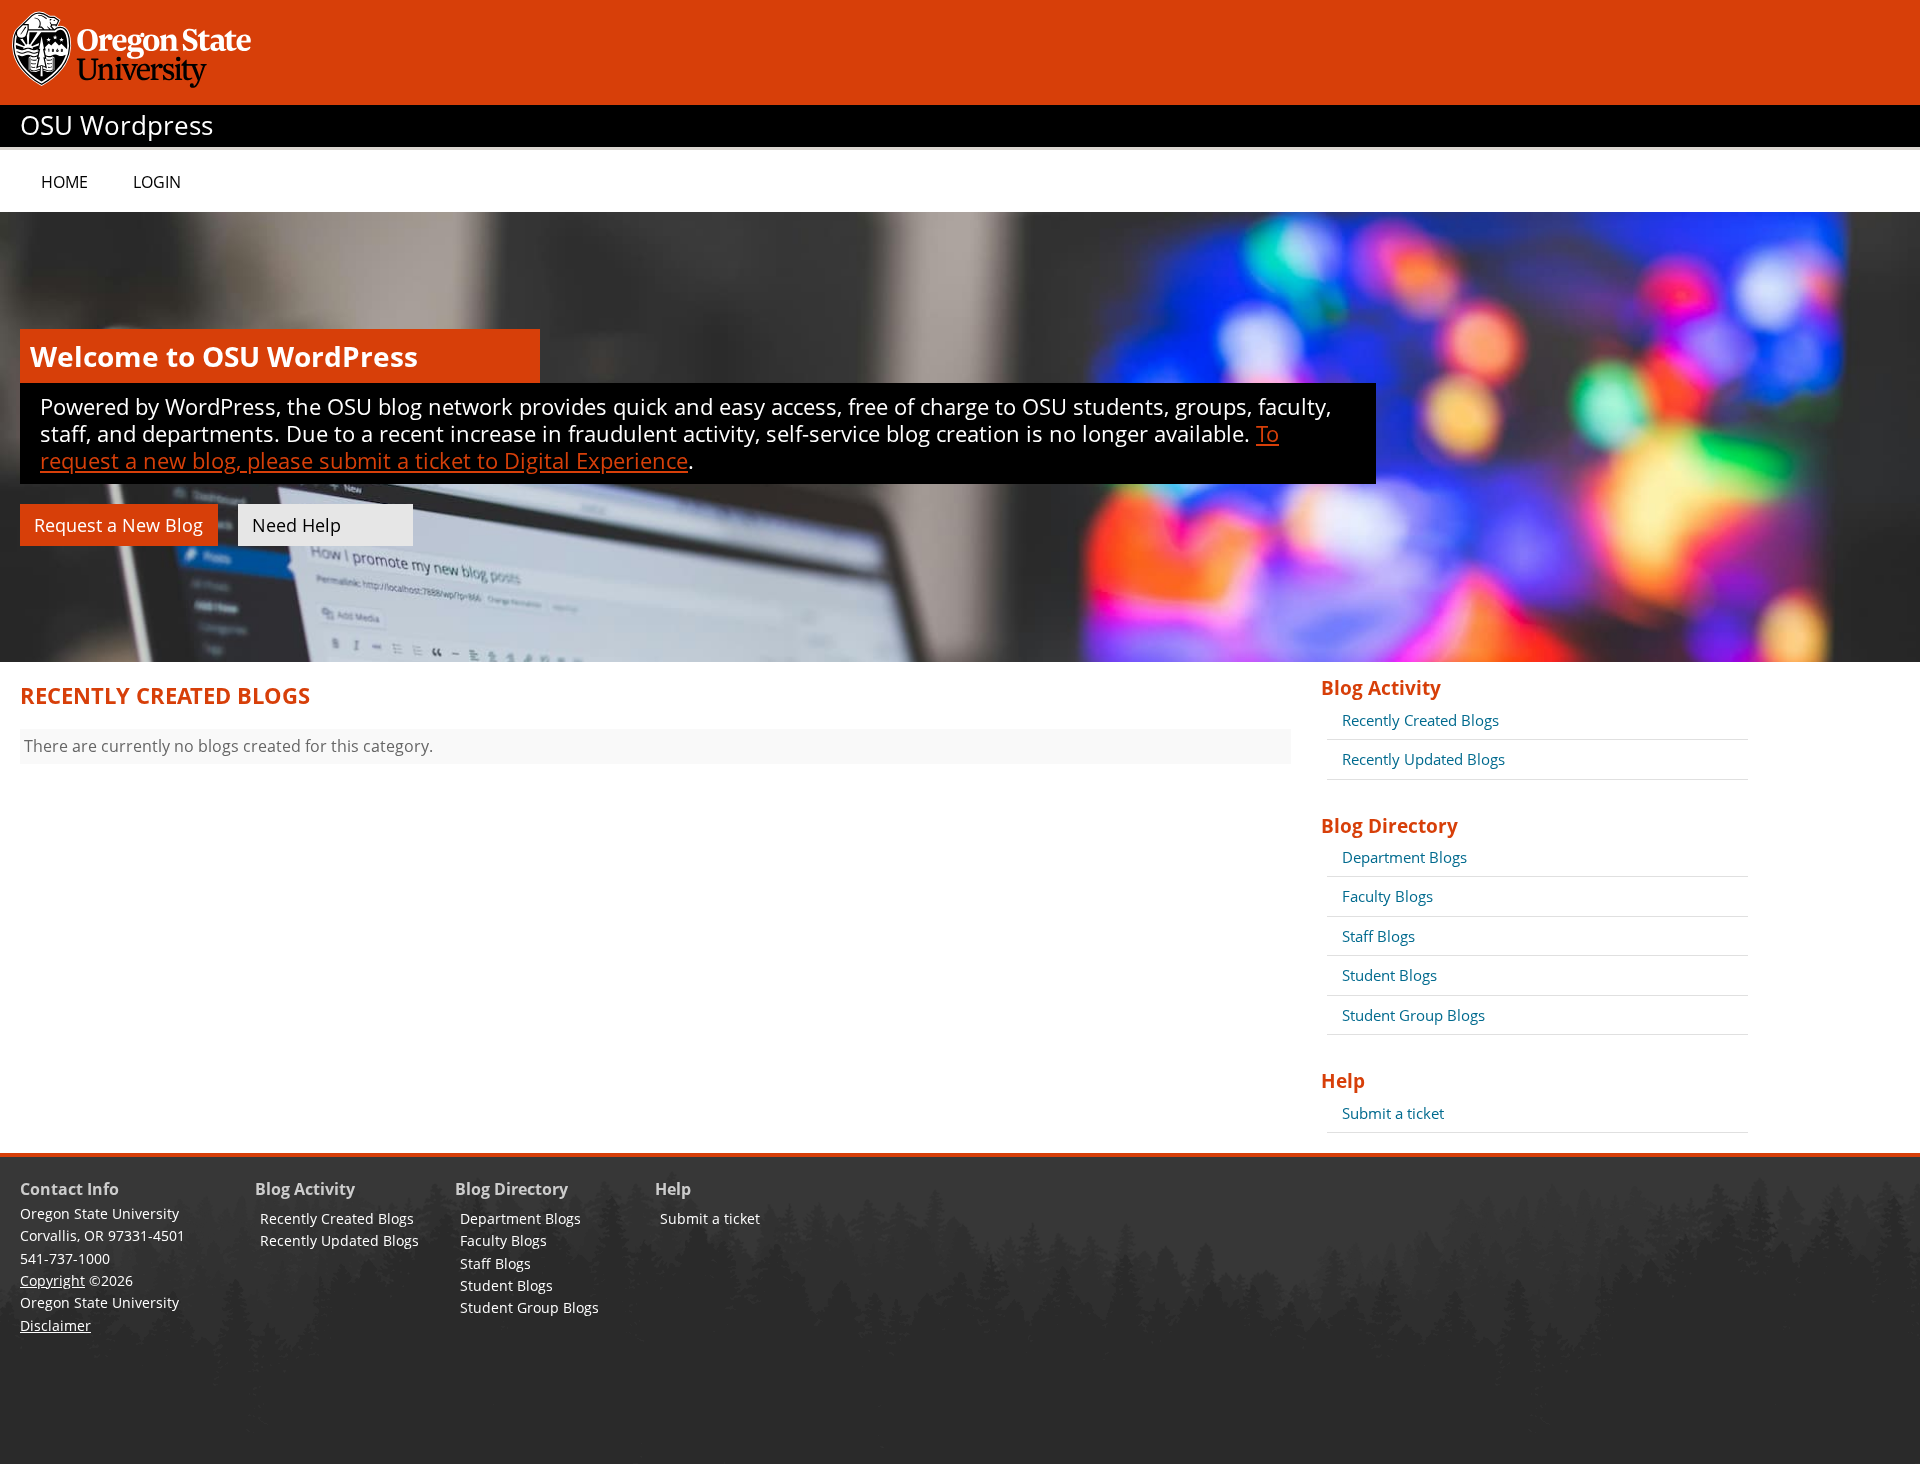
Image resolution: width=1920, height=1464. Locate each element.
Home (64, 182)
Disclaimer (55, 1325)
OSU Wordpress (116, 125)
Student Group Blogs (1413, 1015)
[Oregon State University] (135, 52)
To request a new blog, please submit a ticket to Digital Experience (659, 446)
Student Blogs (1389, 975)
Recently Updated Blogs (1423, 759)
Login (157, 182)
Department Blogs (1404, 857)
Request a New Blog (118, 525)
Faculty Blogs (1387, 896)
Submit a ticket (1393, 1113)
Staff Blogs (1378, 936)
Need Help (296, 525)
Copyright (52, 1280)
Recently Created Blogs (1420, 720)
